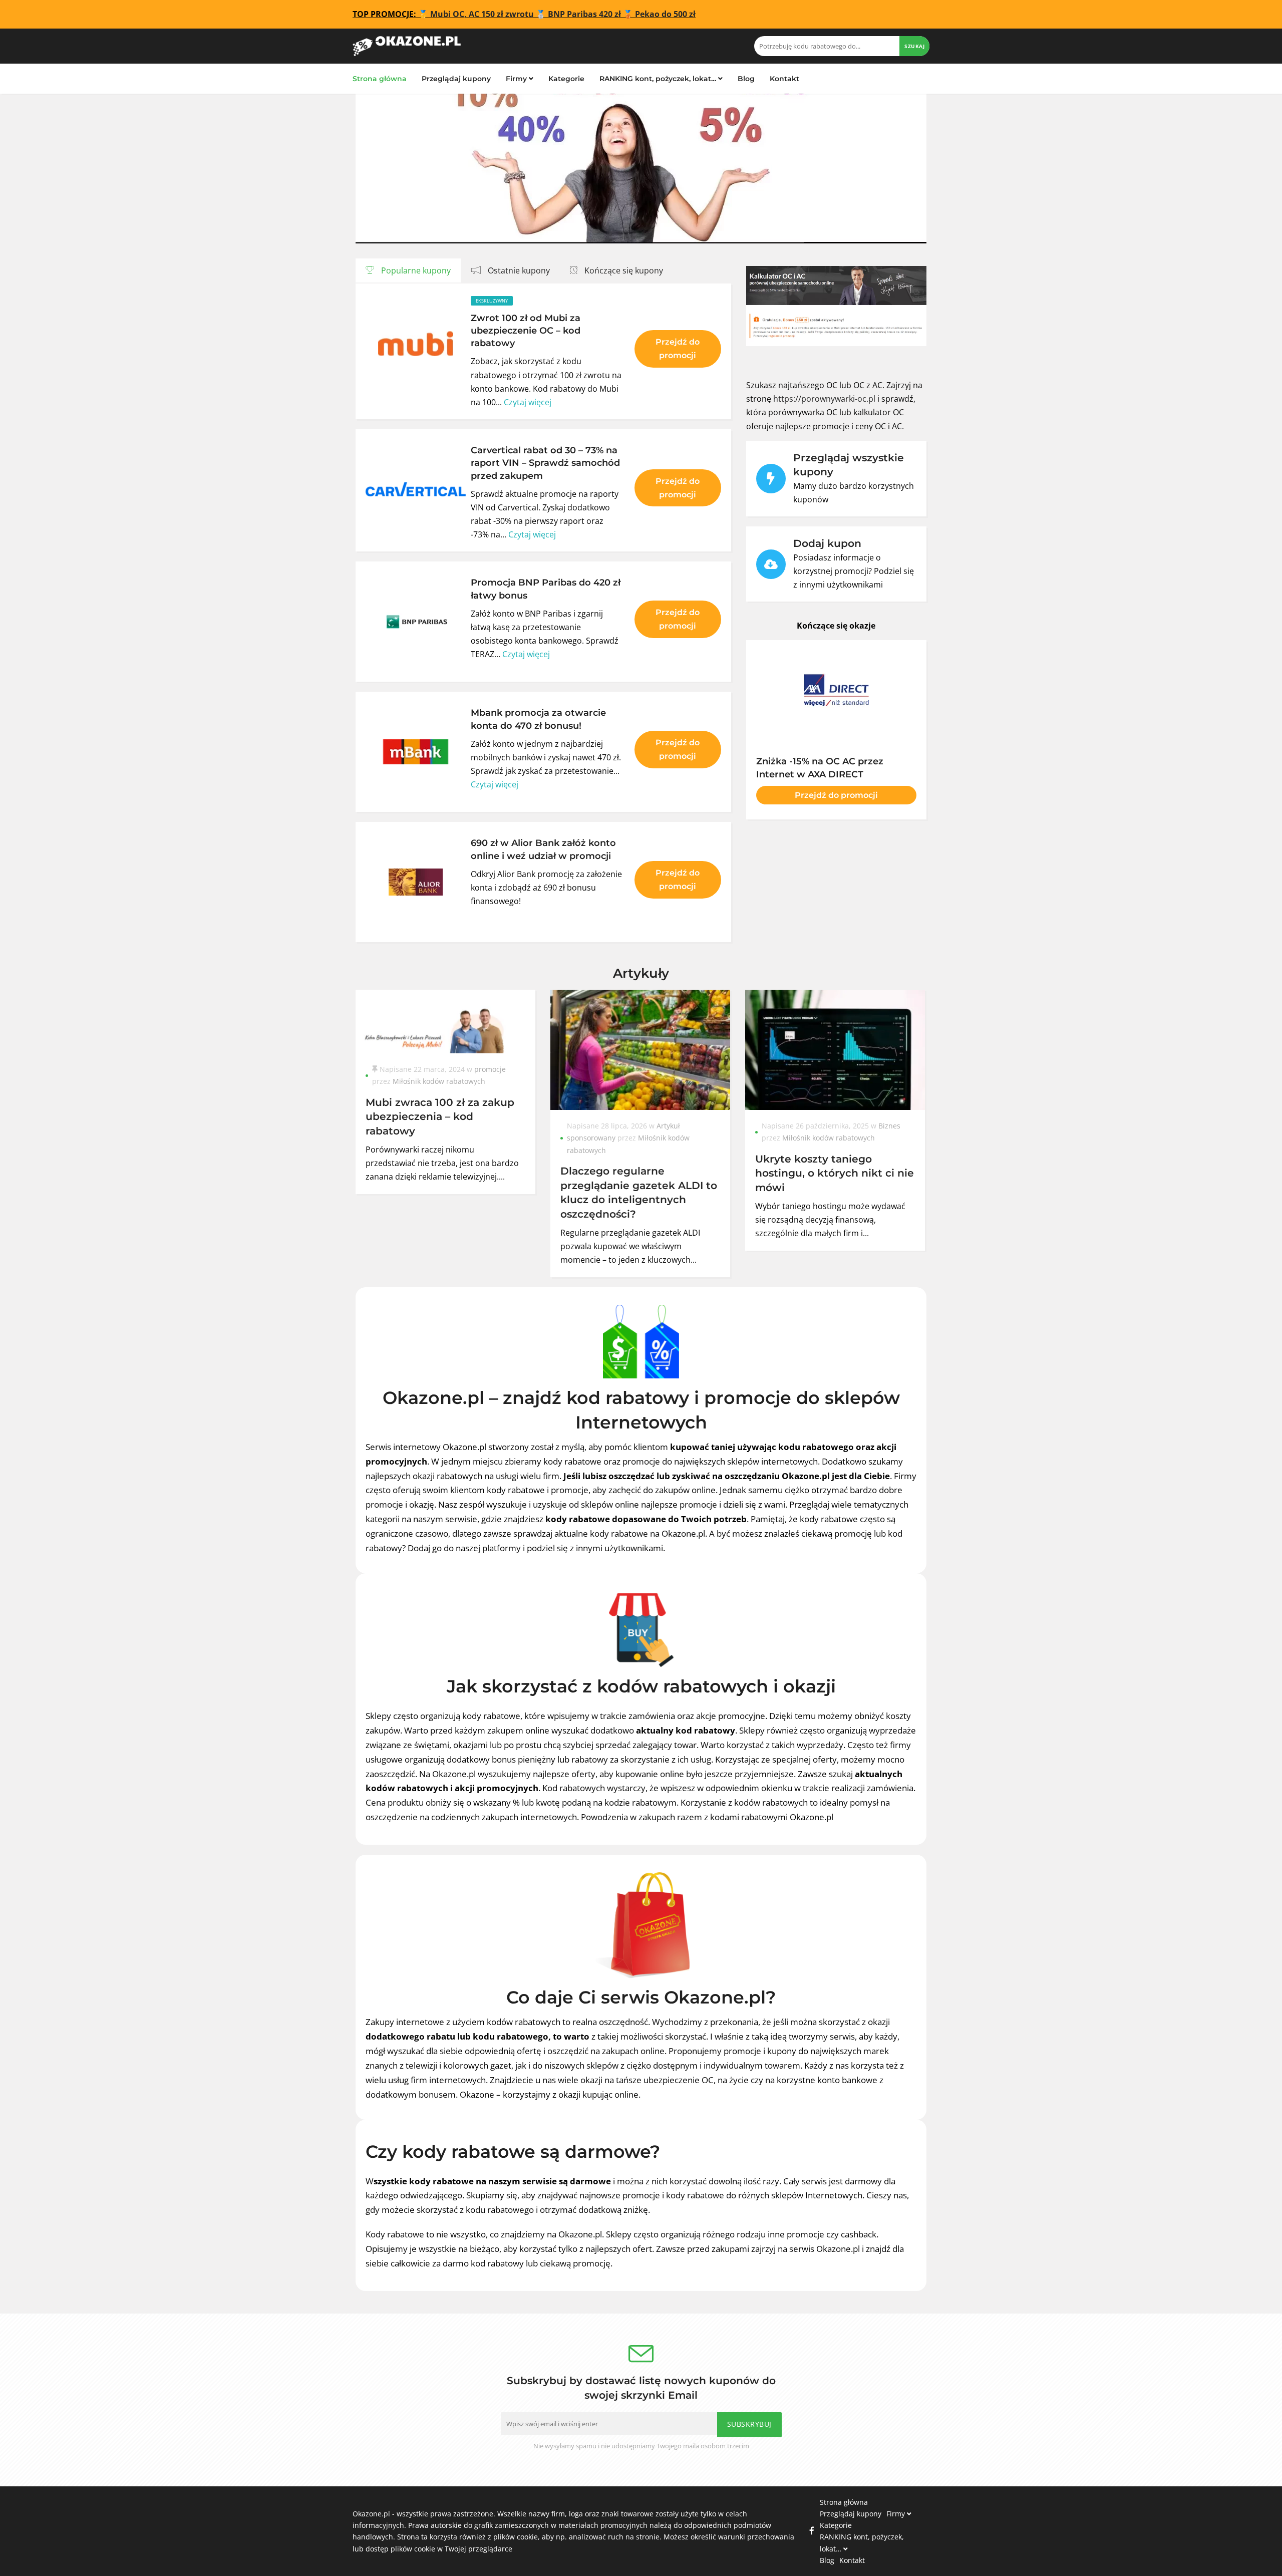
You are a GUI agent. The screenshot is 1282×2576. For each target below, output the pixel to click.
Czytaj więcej (528, 402)
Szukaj (914, 46)
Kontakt (784, 79)
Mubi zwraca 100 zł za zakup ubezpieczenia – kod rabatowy (440, 1116)
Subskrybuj (749, 2424)
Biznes (889, 1126)
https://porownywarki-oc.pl (824, 399)
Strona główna (380, 79)
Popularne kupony (415, 270)
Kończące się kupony (623, 270)
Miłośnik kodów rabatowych (439, 1081)
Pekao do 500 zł (665, 14)
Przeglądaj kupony (456, 79)
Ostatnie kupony (518, 270)
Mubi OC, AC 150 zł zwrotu (482, 14)
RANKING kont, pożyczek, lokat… (659, 79)
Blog (746, 79)
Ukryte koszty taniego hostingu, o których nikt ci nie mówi (835, 1173)
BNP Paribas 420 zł (584, 14)
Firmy (517, 79)
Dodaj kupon (827, 543)
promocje (490, 1069)
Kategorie (566, 79)
